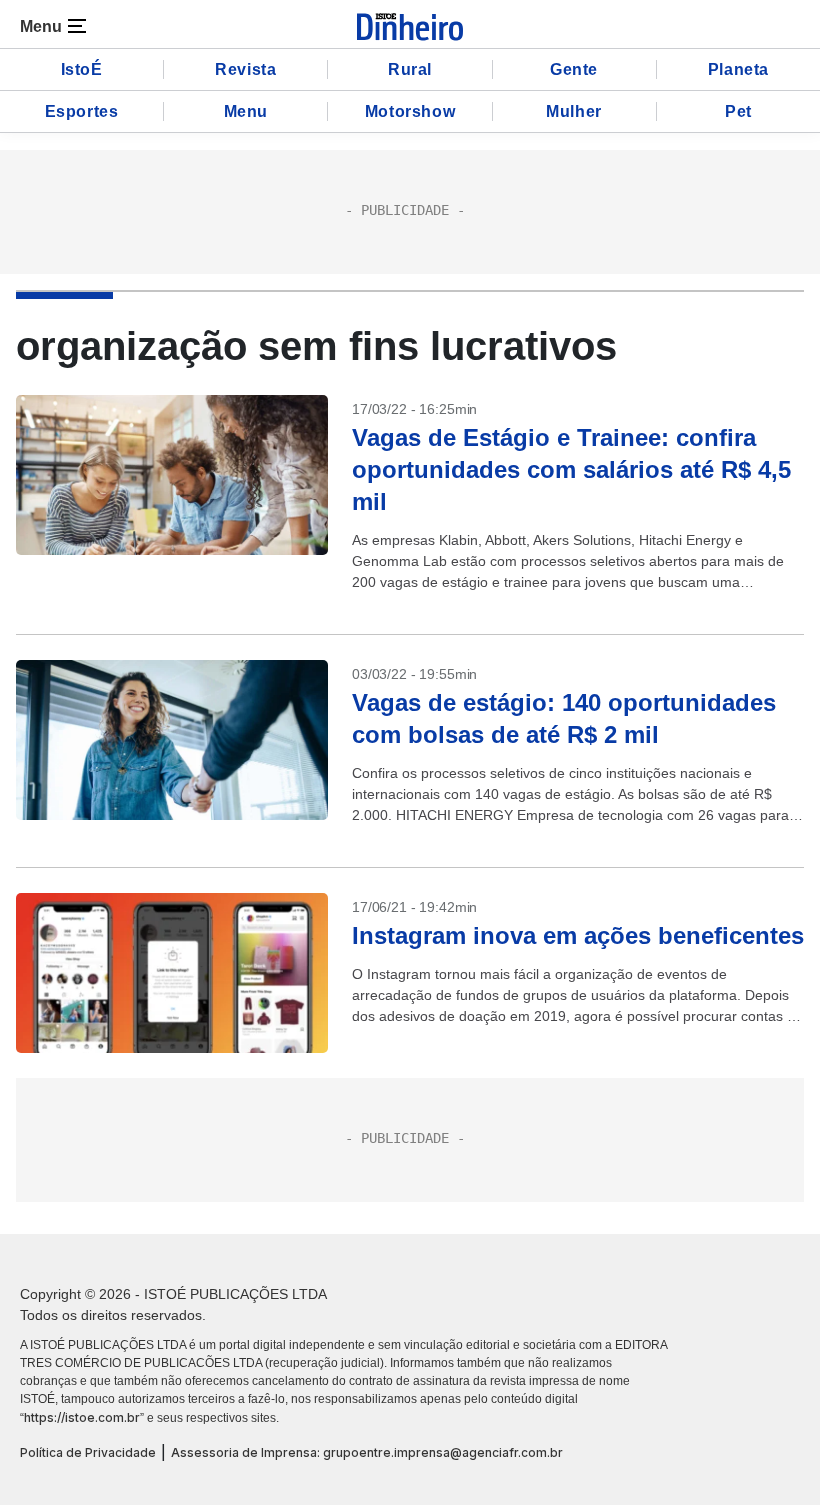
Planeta (738, 69)
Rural (410, 69)
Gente (574, 69)
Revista (245, 69)
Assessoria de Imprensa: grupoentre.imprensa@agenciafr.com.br (367, 1452)
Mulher (574, 111)
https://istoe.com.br (82, 1417)
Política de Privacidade (88, 1452)
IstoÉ (82, 69)
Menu (246, 111)
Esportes (82, 111)
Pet (738, 111)
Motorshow (410, 111)
